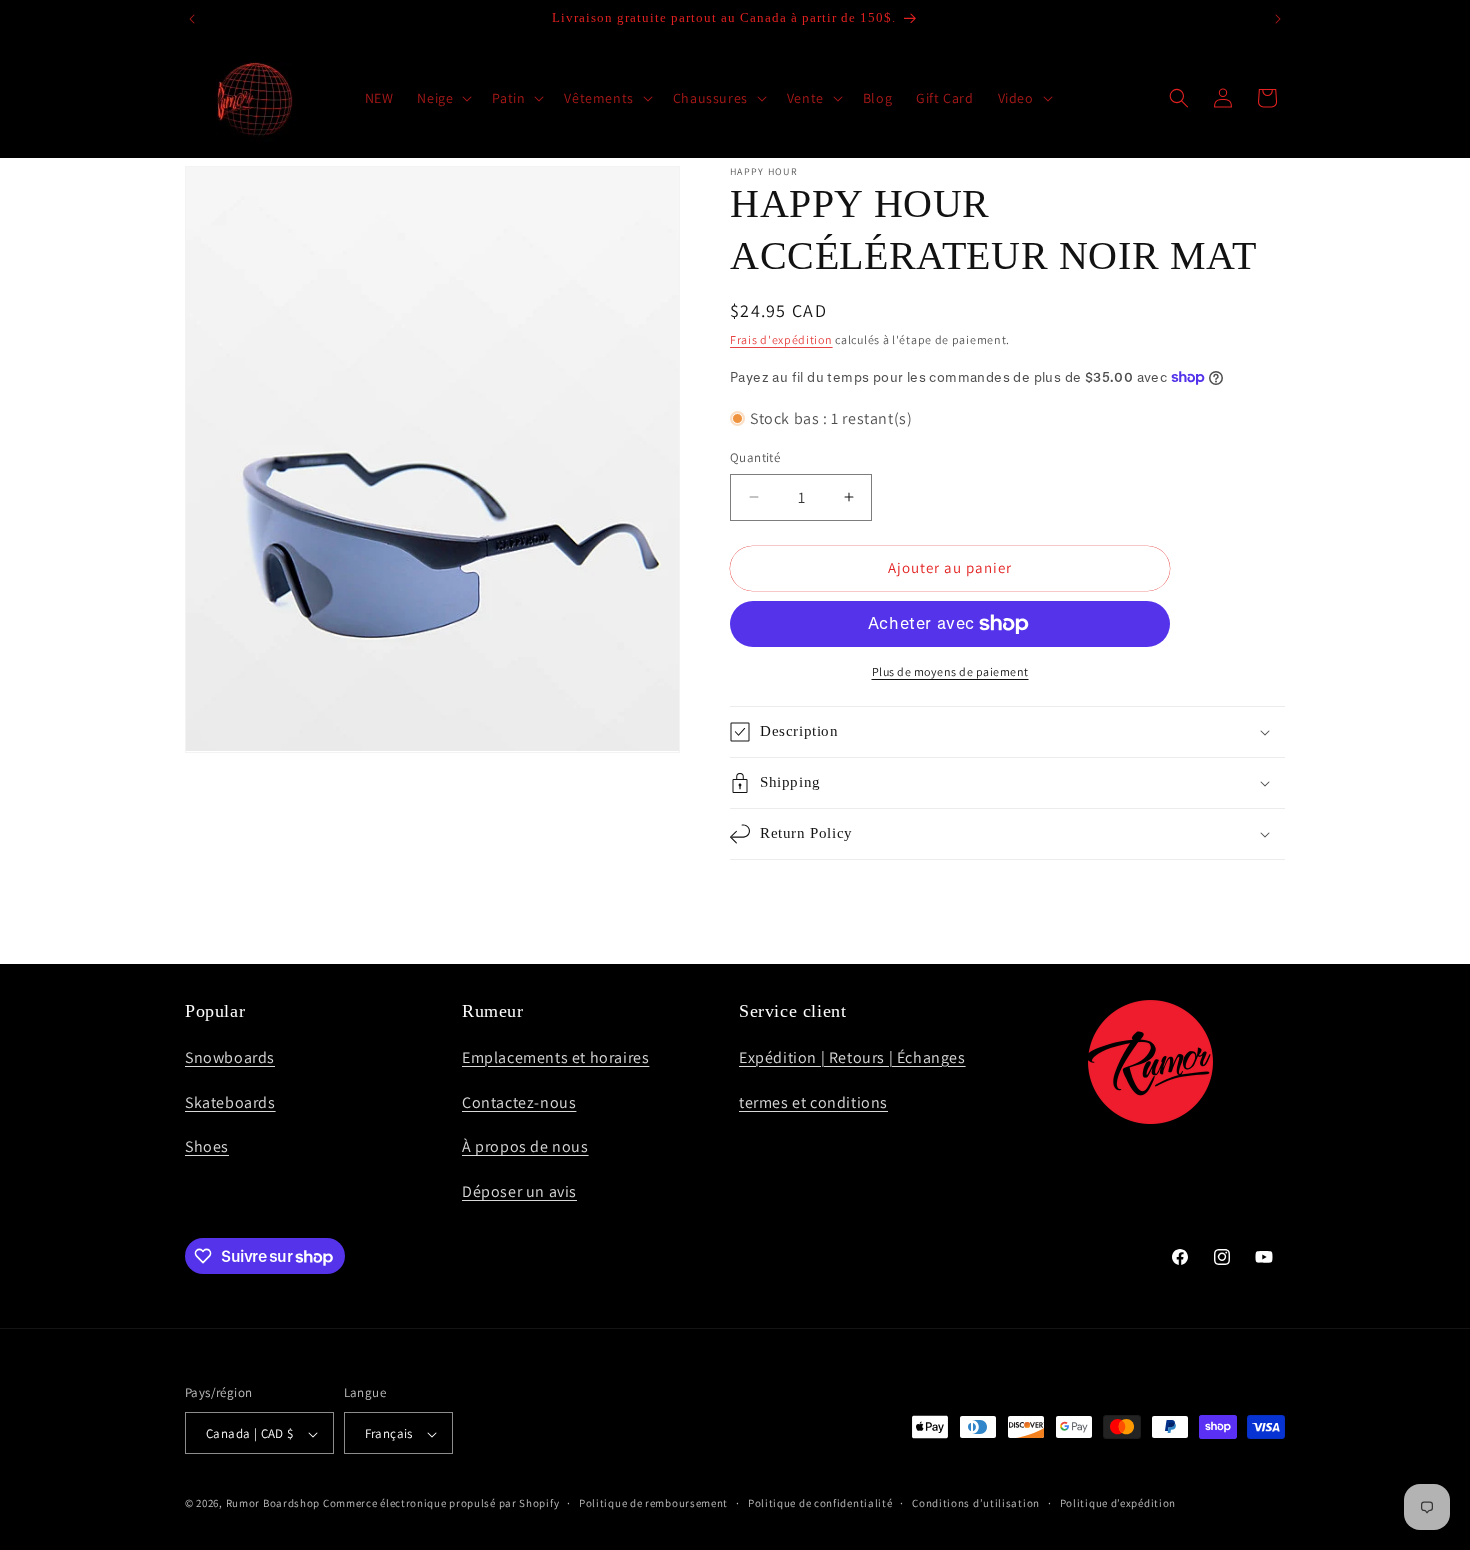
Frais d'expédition (781, 339)
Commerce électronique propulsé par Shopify (441, 1504)
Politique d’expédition (1118, 1504)
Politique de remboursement (653, 1504)
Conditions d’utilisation (976, 1504)
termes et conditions (813, 1101)
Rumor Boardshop (273, 1504)
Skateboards (230, 1101)
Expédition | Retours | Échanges (852, 1056)
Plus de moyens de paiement (950, 671)
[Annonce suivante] (1278, 19)
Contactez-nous (519, 1101)
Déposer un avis (519, 1191)
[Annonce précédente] (192, 19)
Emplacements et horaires (555, 1056)
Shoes (207, 1146)
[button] (442, 98)
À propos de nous (525, 1146)
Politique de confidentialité (820, 1504)
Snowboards (230, 1056)
